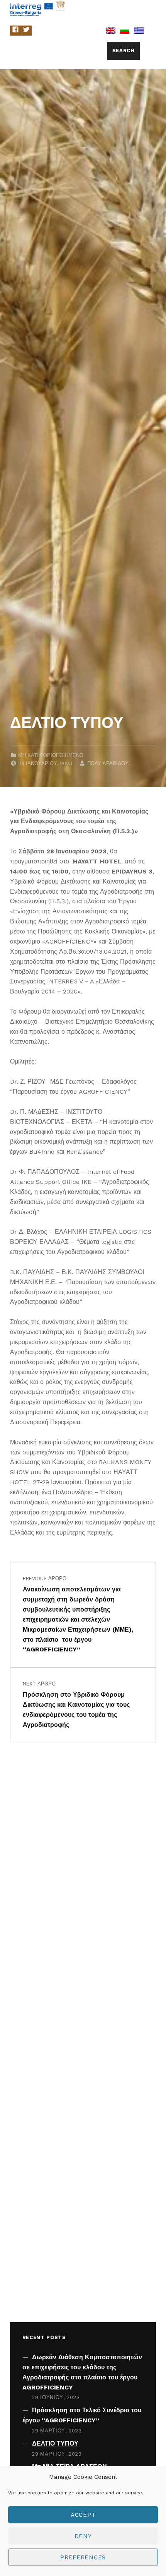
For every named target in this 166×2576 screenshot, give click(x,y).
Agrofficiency (102, 8)
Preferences (83, 2557)
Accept (83, 2515)
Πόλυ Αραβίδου (108, 763)
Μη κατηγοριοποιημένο (51, 755)
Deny (83, 2536)
